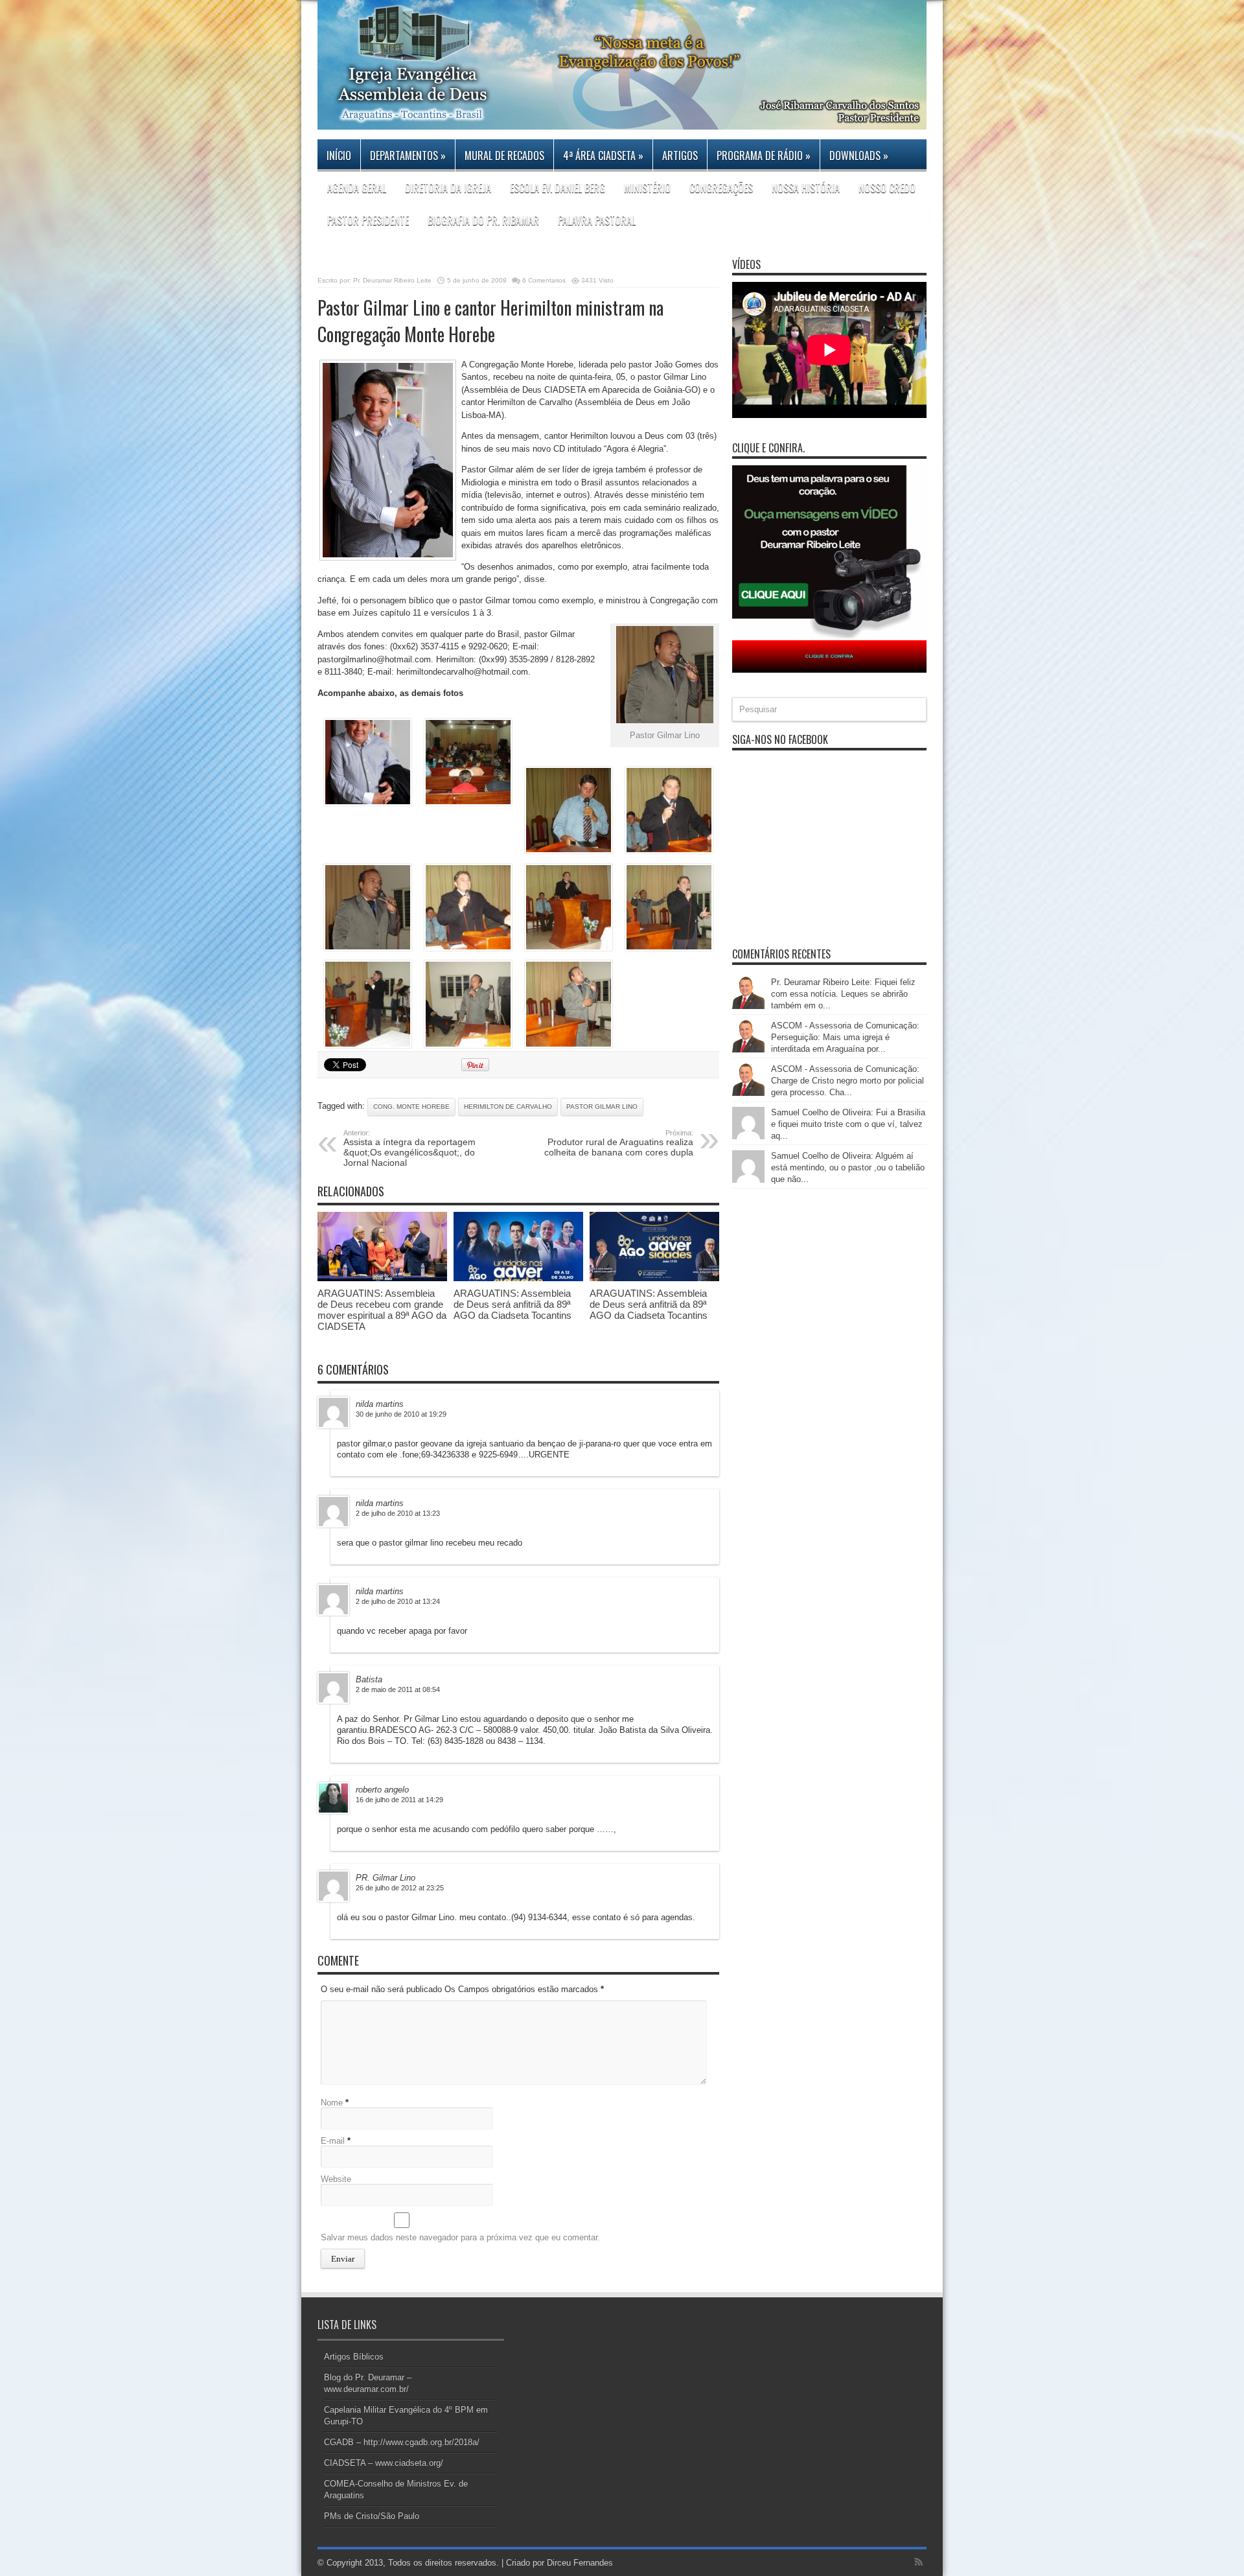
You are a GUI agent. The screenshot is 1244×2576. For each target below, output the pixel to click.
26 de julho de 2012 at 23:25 (400, 1888)
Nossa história (806, 188)
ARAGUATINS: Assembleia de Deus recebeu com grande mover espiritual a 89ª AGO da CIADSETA (382, 1310)
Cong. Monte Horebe (411, 1107)
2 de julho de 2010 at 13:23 (398, 1513)
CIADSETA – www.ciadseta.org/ (384, 2463)
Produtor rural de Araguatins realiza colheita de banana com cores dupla (619, 1143)
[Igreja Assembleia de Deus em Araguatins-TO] (622, 120)
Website (336, 2179)
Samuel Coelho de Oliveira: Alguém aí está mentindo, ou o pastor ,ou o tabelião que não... (848, 1167)
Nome (332, 2103)
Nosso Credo (887, 188)
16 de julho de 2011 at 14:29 (399, 1800)
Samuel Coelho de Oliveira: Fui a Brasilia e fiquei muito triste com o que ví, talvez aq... (848, 1124)
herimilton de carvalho (508, 1107)
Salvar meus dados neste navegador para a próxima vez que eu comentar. (460, 2237)
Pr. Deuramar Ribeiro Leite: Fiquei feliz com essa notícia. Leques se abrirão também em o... (843, 994)
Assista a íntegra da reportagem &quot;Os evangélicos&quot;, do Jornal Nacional (409, 1148)
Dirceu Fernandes (580, 2563)
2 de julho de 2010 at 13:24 (398, 1601)
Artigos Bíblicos (354, 2357)
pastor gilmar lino (602, 1107)
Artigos (680, 156)
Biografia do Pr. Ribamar (483, 220)
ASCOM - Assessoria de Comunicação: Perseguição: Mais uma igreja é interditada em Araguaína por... (845, 1037)
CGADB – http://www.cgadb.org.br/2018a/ (402, 2442)
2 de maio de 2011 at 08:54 (398, 1689)
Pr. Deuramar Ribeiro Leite (392, 280)
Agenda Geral (357, 188)
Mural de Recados (504, 156)
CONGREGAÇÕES (721, 188)
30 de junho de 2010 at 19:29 (401, 1414)
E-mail (333, 2141)
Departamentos (408, 156)
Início (339, 156)
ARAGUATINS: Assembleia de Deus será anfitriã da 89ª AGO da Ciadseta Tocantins (513, 1304)
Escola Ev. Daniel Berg (558, 188)
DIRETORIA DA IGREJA (448, 188)
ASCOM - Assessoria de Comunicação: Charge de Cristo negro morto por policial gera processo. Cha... (847, 1081)
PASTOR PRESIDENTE (368, 220)
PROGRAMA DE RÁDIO (764, 156)
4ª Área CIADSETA (603, 156)
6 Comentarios (544, 280)
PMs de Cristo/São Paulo (372, 2516)
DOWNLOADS (859, 156)
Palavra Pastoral (597, 220)
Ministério (647, 188)
